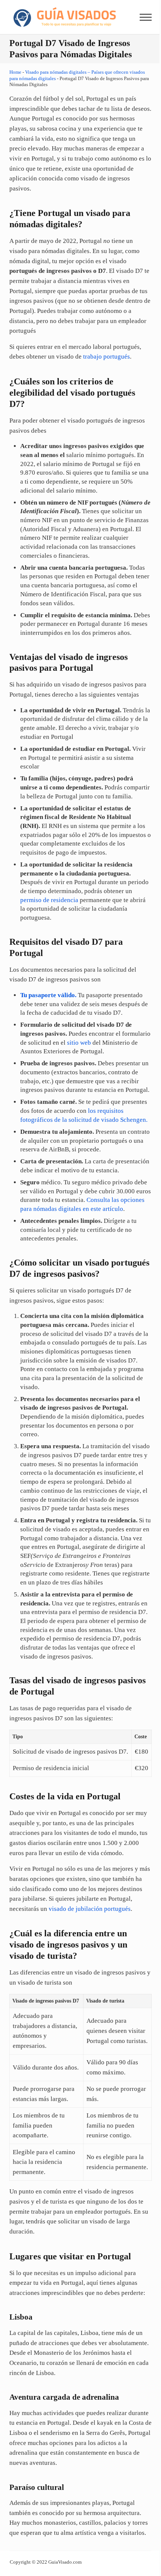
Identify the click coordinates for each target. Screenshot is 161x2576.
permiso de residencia (49, 900)
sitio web (79, 1043)
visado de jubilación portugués (90, 1909)
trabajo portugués (107, 357)
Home (15, 72)
